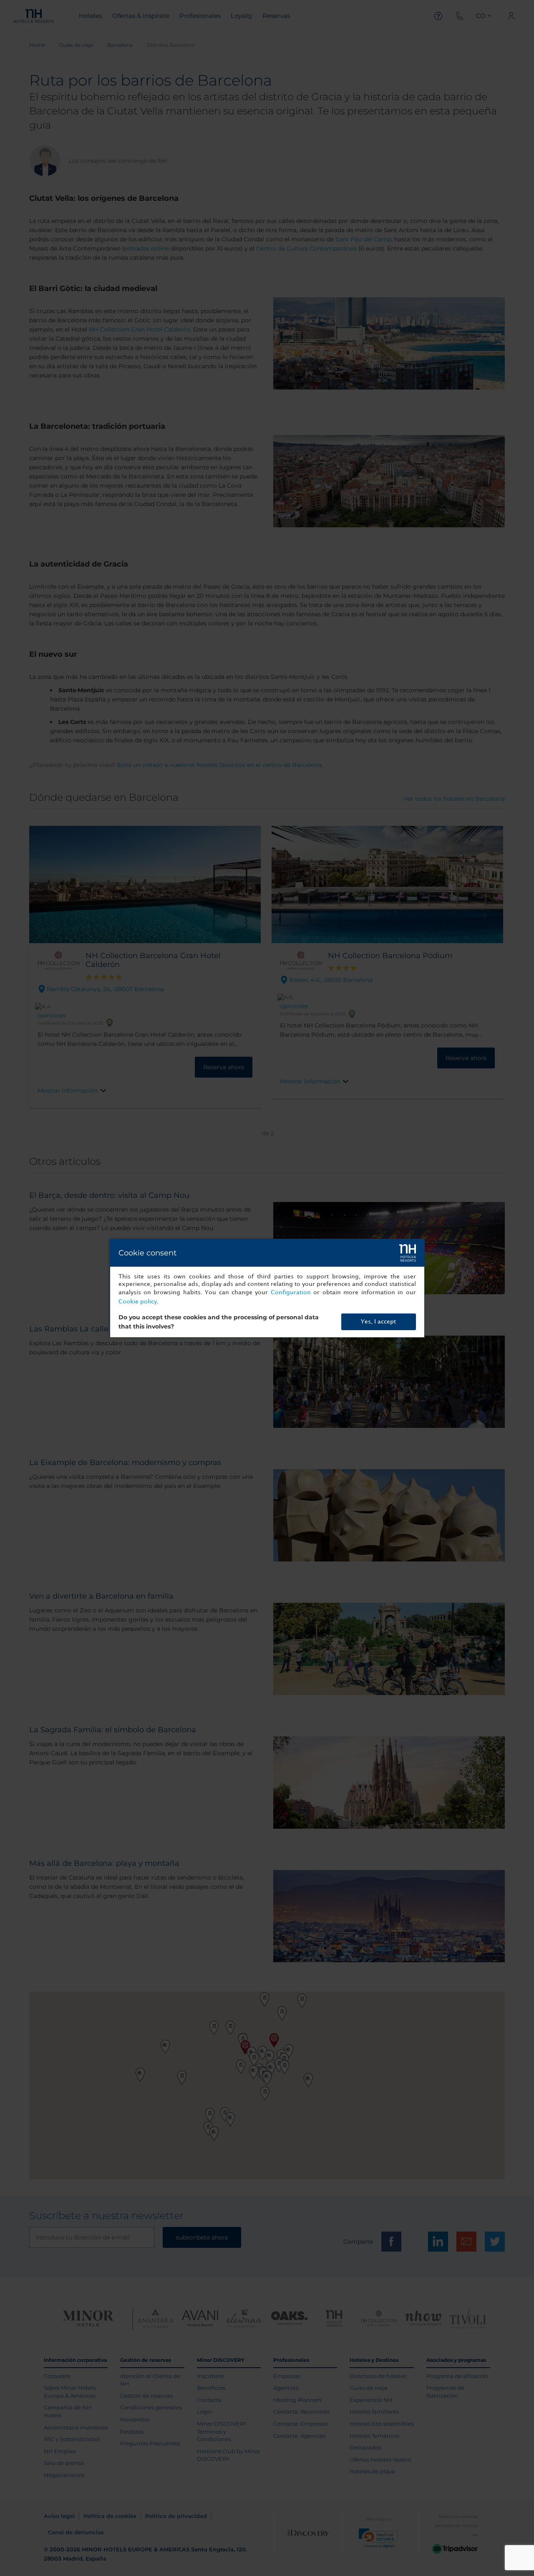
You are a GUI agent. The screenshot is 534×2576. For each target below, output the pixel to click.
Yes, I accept (378, 1322)
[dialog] (267, 1288)
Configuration (291, 1292)
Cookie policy (138, 1302)
